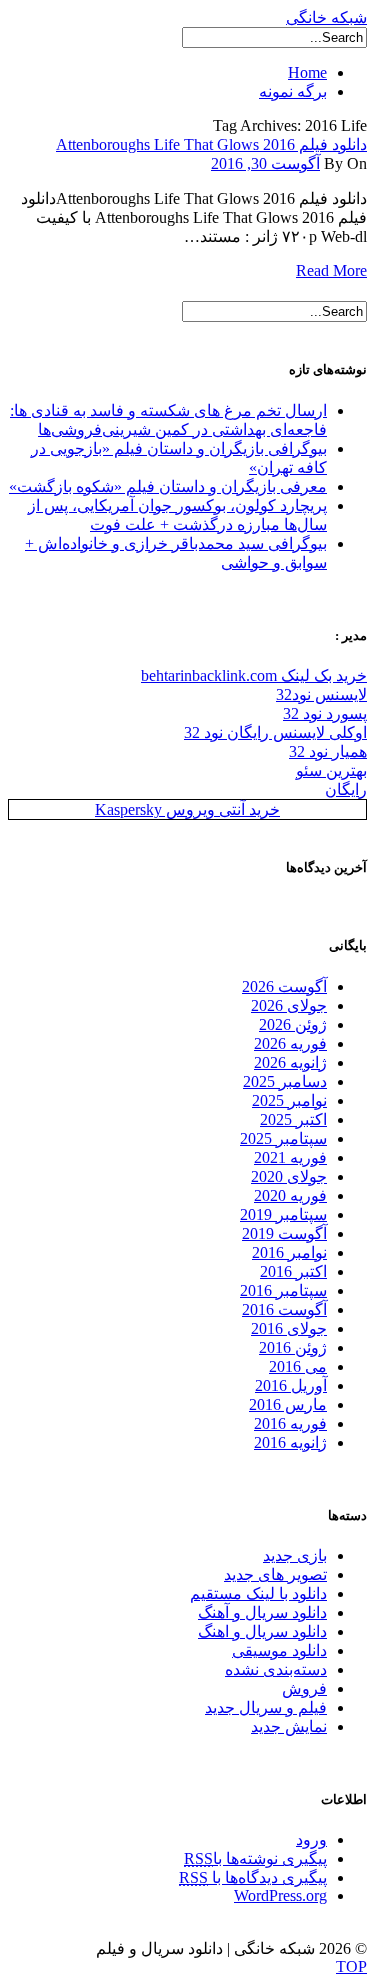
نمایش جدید (289, 1726)
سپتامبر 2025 (283, 1138)
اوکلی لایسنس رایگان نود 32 (275, 732)
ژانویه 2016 (290, 1442)
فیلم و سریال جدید (266, 1707)
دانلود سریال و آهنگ (262, 1612)
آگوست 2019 (284, 1233)
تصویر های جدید (275, 1574)
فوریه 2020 (290, 1195)
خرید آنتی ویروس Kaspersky (187, 809)
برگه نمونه (293, 91)
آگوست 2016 (284, 1309)
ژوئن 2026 (293, 1024)
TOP (351, 1966)
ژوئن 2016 (293, 1347)
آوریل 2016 (291, 1385)
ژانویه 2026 (290, 1062)
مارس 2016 (288, 1404)
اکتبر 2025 (293, 1119)
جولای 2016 (289, 1328)
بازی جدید (295, 1555)
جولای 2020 (289, 1176)
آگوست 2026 (284, 986)
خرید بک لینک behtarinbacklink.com (254, 675)
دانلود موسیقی (279, 1650)
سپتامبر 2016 (283, 1290)
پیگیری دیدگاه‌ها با (253, 1877)
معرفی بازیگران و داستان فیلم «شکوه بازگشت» (168, 486)
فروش (304, 1688)
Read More (331, 270)
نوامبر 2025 (289, 1100)
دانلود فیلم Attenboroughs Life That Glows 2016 (211, 144)
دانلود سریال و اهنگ (262, 1631)
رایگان (346, 789)
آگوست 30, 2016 (265, 163)
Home (307, 72)
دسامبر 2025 (285, 1081)
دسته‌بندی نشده (276, 1669)
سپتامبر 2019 (283, 1214)
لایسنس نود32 (321, 694)
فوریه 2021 (290, 1157)
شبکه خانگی (326, 17)
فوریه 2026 (290, 1043)
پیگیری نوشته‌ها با (255, 1858)
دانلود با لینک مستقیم (258, 1593)
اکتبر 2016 (293, 1271)
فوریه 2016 (290, 1423)
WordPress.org (280, 1895)
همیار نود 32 (328, 751)
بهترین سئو (331, 770)
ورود (311, 1839)
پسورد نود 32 (325, 713)
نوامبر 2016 (289, 1252)
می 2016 (298, 1366)
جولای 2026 (289, 1005)
